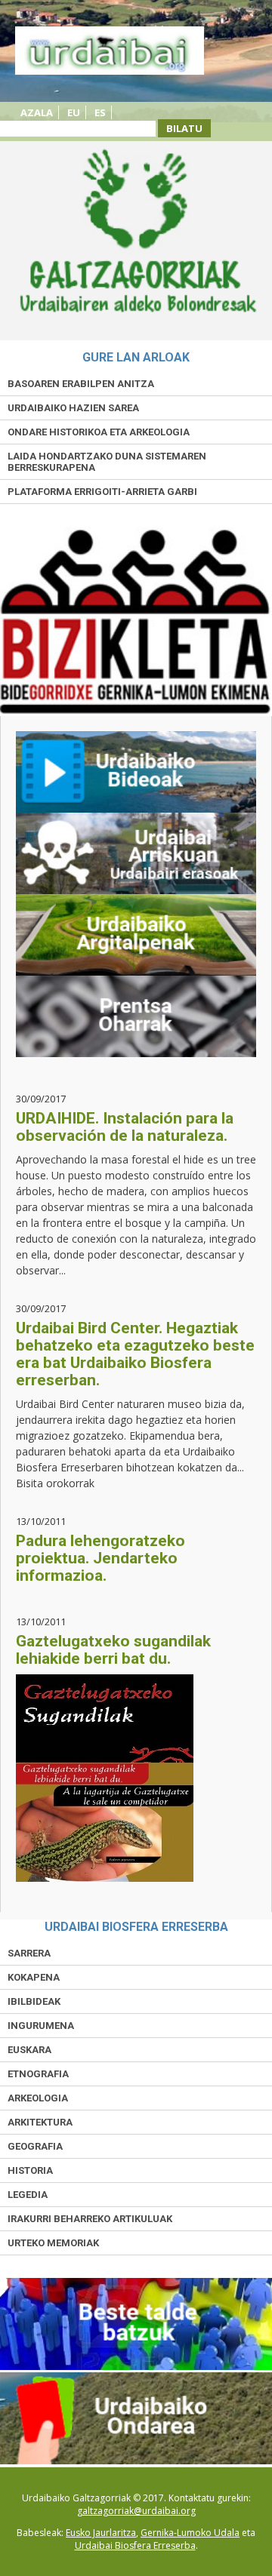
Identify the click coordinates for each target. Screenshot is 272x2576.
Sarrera (29, 1953)
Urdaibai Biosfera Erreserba (135, 2545)
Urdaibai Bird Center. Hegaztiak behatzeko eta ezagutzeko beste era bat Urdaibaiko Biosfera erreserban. (135, 1354)
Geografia (35, 2146)
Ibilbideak (34, 2001)
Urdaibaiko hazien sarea (73, 408)
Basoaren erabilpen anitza (81, 384)
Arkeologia (38, 2098)
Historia (30, 2170)
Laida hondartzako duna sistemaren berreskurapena (107, 462)
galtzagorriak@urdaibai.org (136, 2511)
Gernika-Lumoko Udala (190, 2533)
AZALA (37, 112)
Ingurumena (41, 2026)
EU (74, 112)
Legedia (28, 2195)
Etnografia (38, 2074)
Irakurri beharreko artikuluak (90, 2219)
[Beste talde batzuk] (136, 2367)
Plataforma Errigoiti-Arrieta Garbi (102, 492)
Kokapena (34, 1977)
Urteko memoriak (53, 2243)
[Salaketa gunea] (136, 2461)
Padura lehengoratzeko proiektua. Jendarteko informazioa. (100, 1558)
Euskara (29, 2050)
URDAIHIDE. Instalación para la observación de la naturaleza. (125, 1127)
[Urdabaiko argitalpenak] (136, 935)
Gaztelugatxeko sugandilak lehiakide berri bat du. (113, 1650)
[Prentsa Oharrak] (136, 1016)
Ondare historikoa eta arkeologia (99, 432)
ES (100, 112)
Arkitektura (40, 2122)
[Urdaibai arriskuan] (136, 853)
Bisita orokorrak (55, 1483)
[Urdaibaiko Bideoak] (136, 772)
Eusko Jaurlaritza (101, 2533)
